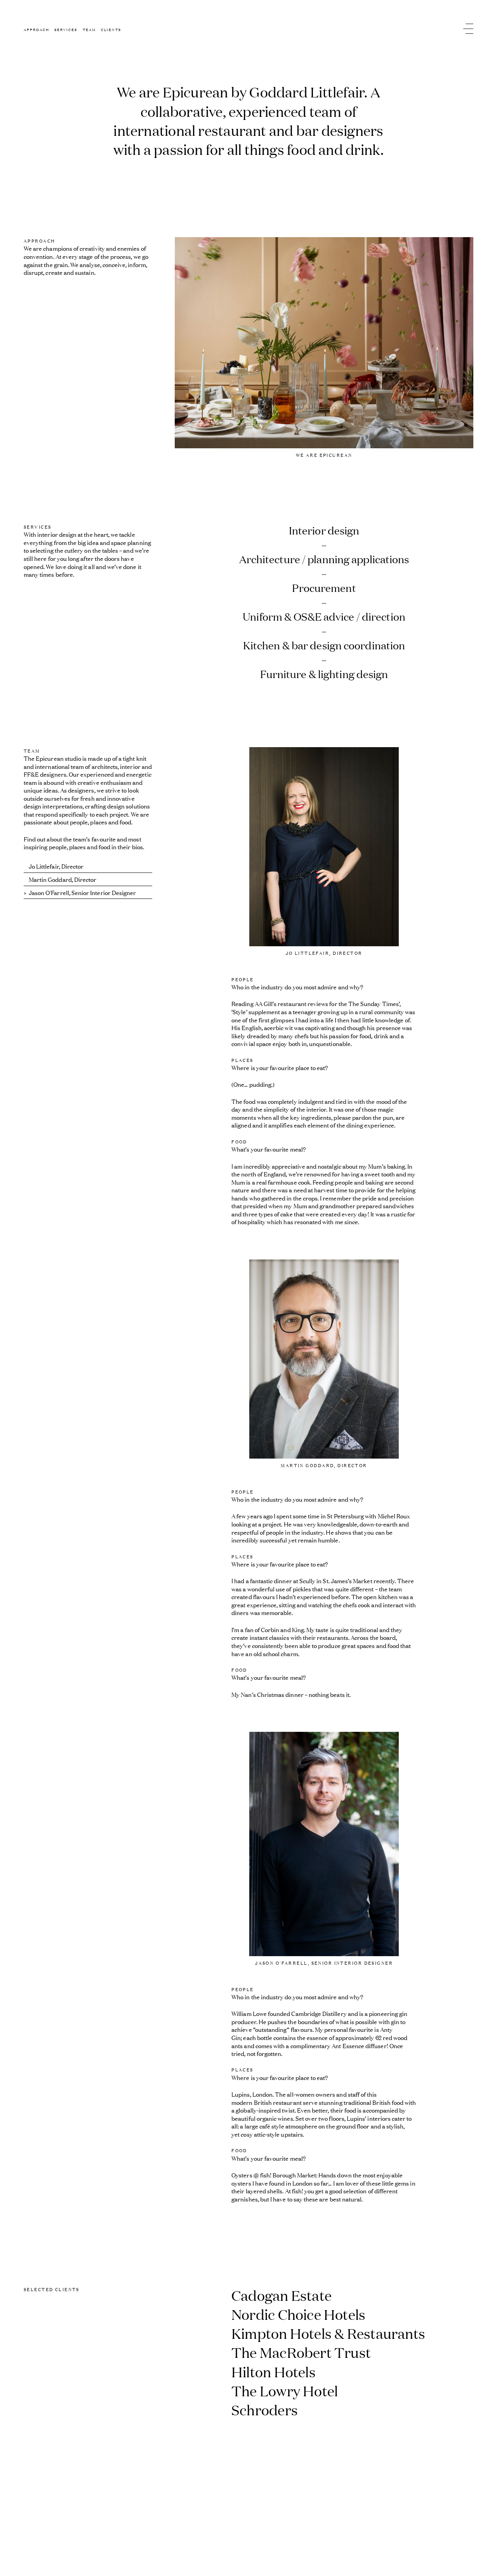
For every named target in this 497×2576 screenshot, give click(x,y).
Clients (111, 29)
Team (89, 29)
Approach (36, 29)
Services (66, 29)
